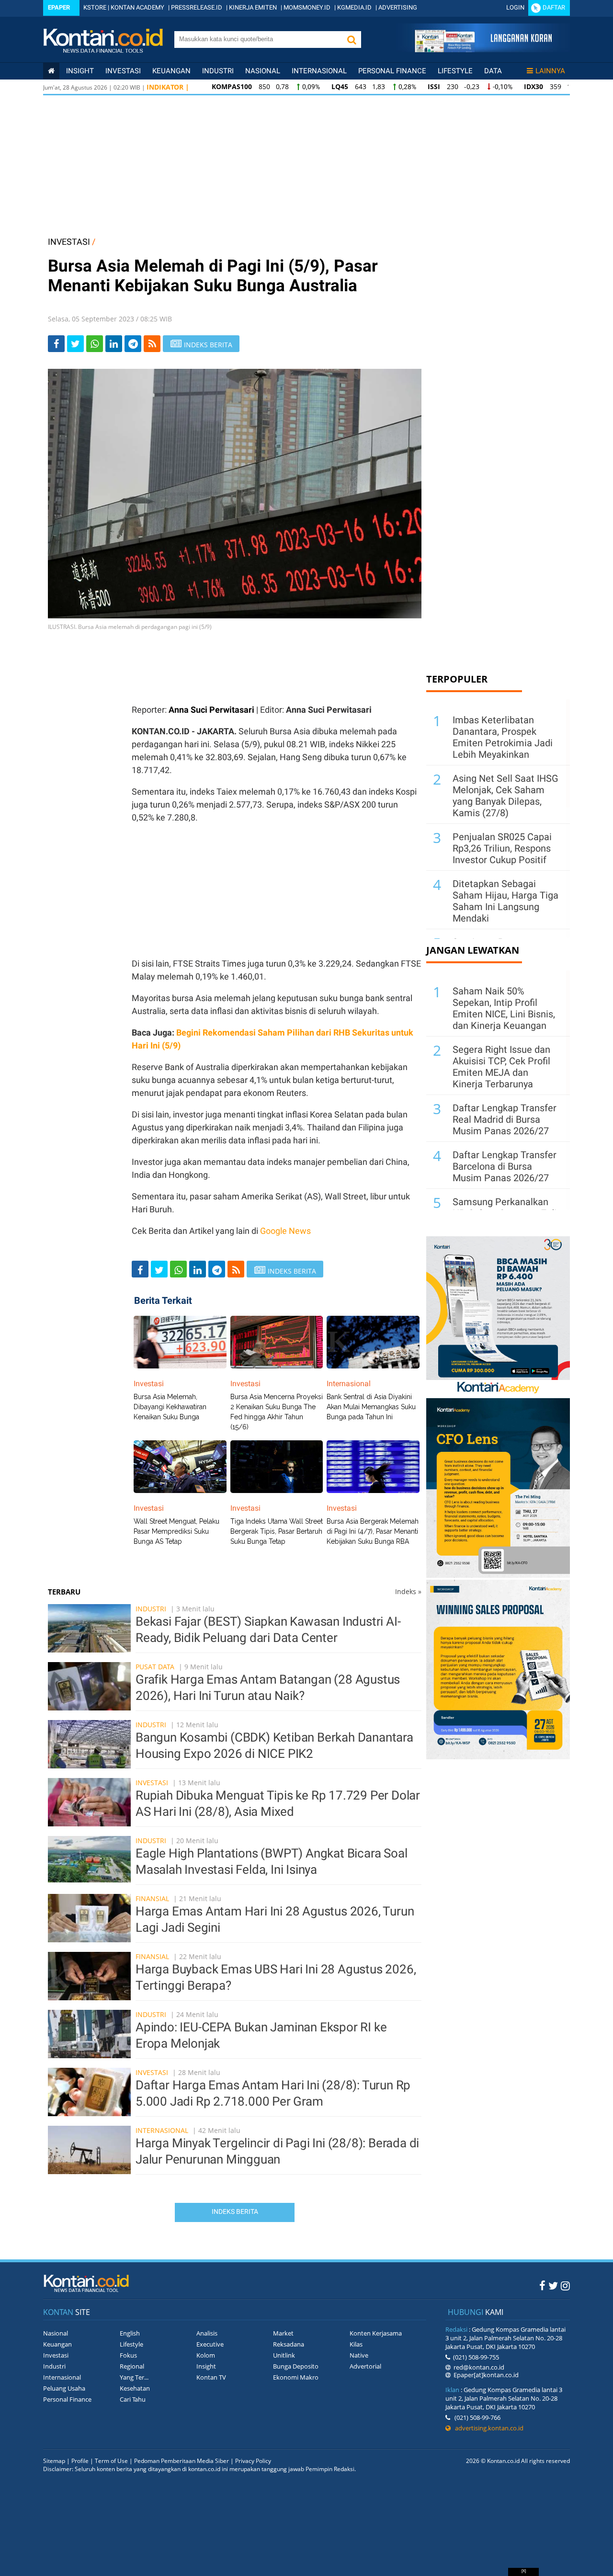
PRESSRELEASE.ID (197, 7)
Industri (218, 71)
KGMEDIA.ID (354, 7)
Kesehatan (135, 2388)
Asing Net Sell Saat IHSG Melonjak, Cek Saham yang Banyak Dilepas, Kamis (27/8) (505, 796)
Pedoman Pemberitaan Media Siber (182, 2461)
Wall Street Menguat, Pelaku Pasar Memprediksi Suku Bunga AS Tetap (176, 1531)
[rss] (152, 344)
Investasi (123, 71)
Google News (285, 1231)
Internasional (319, 71)
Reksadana (289, 2344)
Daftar (554, 7)
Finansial (152, 1898)
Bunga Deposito (296, 2366)
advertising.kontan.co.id (487, 2428)
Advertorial (365, 2366)
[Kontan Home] (51, 71)
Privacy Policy (253, 2461)
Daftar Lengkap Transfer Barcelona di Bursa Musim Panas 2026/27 (505, 1166)
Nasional (263, 71)
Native (359, 2355)
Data (493, 71)
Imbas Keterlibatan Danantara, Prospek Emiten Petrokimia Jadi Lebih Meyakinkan (503, 737)
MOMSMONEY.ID (307, 7)
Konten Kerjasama (376, 2333)
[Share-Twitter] (75, 344)
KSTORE (95, 7)
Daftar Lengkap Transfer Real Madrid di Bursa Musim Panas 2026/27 (505, 1119)
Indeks (408, 1591)
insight (80, 71)
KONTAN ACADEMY (137, 7)
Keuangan (171, 71)
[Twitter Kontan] (553, 2285)
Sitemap (54, 2461)
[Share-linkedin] (114, 344)
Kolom (206, 2355)
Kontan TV (211, 2377)
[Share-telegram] (133, 344)
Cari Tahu (133, 2399)
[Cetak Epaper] (483, 50)
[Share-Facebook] (56, 344)
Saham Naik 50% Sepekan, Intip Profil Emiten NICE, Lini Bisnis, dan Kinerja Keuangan (504, 1008)
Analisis (207, 2333)
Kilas (356, 2344)
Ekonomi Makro (296, 2377)
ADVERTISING (398, 7)
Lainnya (550, 71)
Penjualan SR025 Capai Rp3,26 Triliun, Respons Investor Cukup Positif (502, 848)
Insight (206, 2366)
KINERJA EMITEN (253, 7)
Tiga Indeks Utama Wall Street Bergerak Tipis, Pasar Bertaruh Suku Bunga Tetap (277, 1531)
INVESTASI (69, 242)
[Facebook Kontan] (542, 2285)
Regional (132, 2366)
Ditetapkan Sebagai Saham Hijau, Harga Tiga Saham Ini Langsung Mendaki (505, 901)
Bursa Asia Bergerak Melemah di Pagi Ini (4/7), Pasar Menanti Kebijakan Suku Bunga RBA (373, 1531)
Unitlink (284, 2355)
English (130, 2333)
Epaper (59, 7)
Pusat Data (155, 1667)
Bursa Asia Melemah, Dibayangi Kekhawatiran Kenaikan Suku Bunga (170, 1407)
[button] (352, 40)
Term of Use (111, 2461)
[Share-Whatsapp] (95, 344)
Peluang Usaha (64, 2388)
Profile (80, 2461)
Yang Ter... (134, 2377)
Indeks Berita (235, 2211)
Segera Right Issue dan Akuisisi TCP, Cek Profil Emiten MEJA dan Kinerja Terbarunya (501, 1067)
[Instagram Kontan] (565, 2285)
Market (283, 2333)
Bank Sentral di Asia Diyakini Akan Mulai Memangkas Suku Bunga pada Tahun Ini (371, 1407)
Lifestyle (455, 71)
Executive (210, 2344)
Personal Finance (392, 71)
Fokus (128, 2355)
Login (515, 7)
